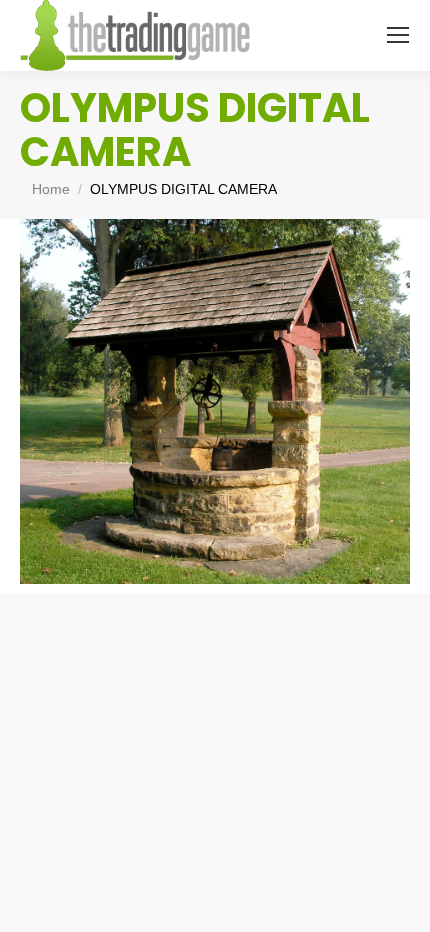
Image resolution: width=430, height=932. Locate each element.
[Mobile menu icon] (398, 35)
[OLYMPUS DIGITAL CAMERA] (215, 402)
